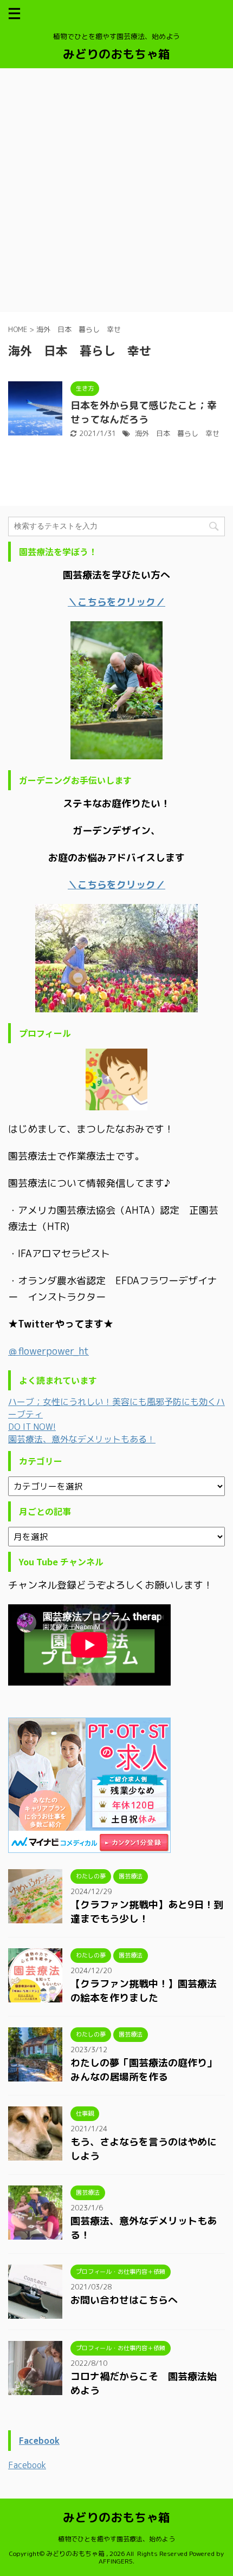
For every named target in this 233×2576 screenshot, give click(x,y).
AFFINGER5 (116, 2561)
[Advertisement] (116, 190)
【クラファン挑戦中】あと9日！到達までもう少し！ (147, 1912)
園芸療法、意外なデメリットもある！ (82, 1439)
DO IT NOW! (32, 1427)
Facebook (39, 2441)
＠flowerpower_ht (48, 1351)
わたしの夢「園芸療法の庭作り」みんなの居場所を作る (144, 2070)
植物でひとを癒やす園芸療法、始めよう (116, 2539)
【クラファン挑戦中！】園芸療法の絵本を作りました (144, 1991)
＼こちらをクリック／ (116, 885)
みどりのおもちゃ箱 (116, 54)
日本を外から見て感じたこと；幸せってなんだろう (144, 412)
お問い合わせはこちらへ (124, 2300)
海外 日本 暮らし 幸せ (177, 433)
